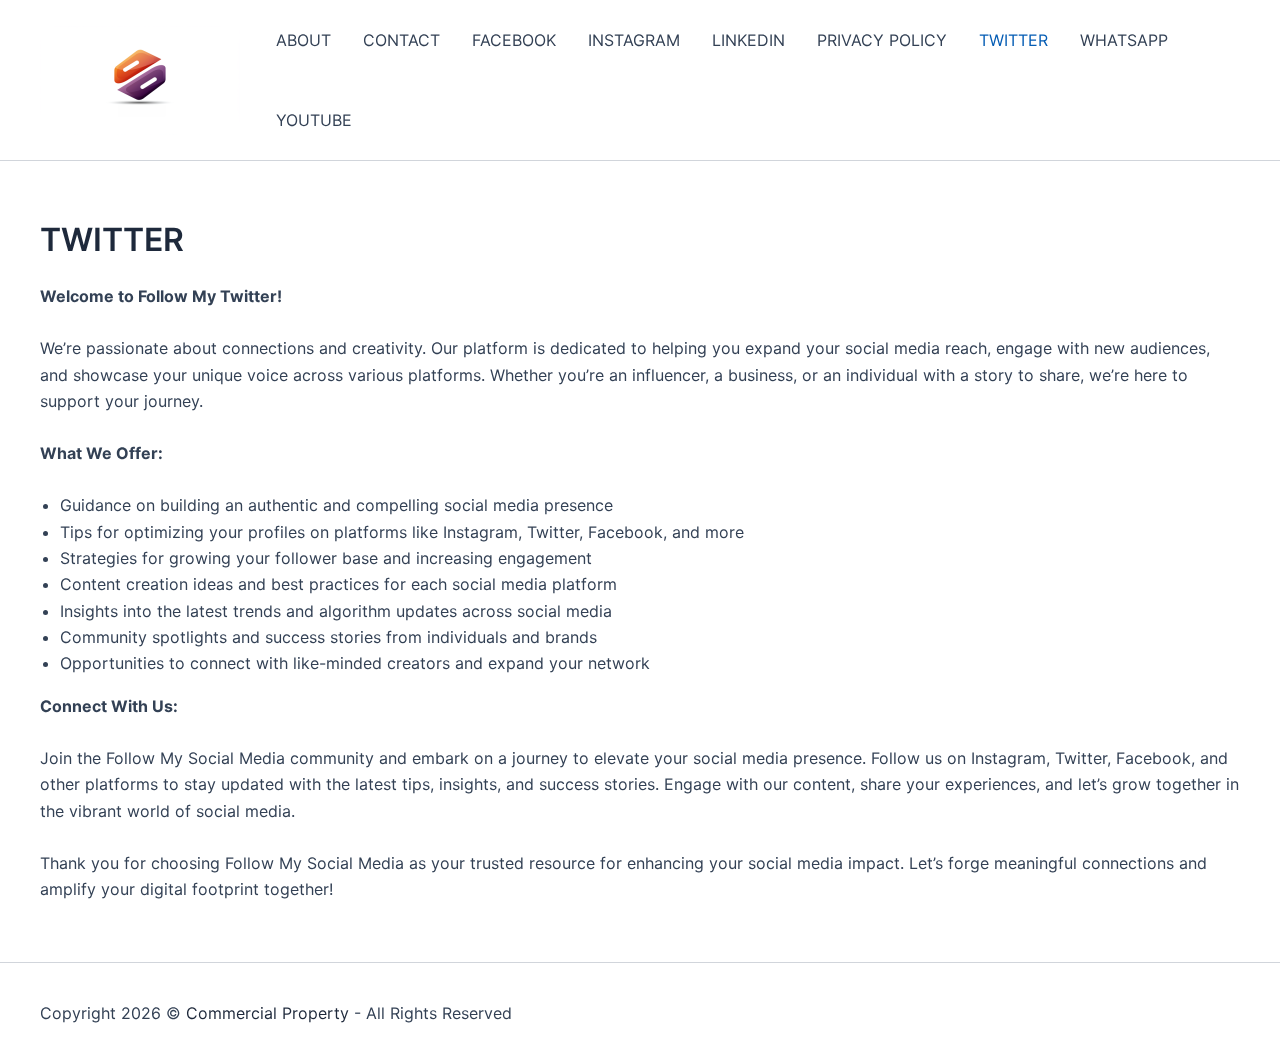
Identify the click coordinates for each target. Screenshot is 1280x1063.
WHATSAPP (1124, 40)
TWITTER (1013, 40)
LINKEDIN (748, 40)
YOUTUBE (314, 120)
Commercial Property (267, 1013)
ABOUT (303, 40)
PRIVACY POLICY (882, 40)
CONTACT (401, 40)
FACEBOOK (514, 40)
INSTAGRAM (634, 40)
